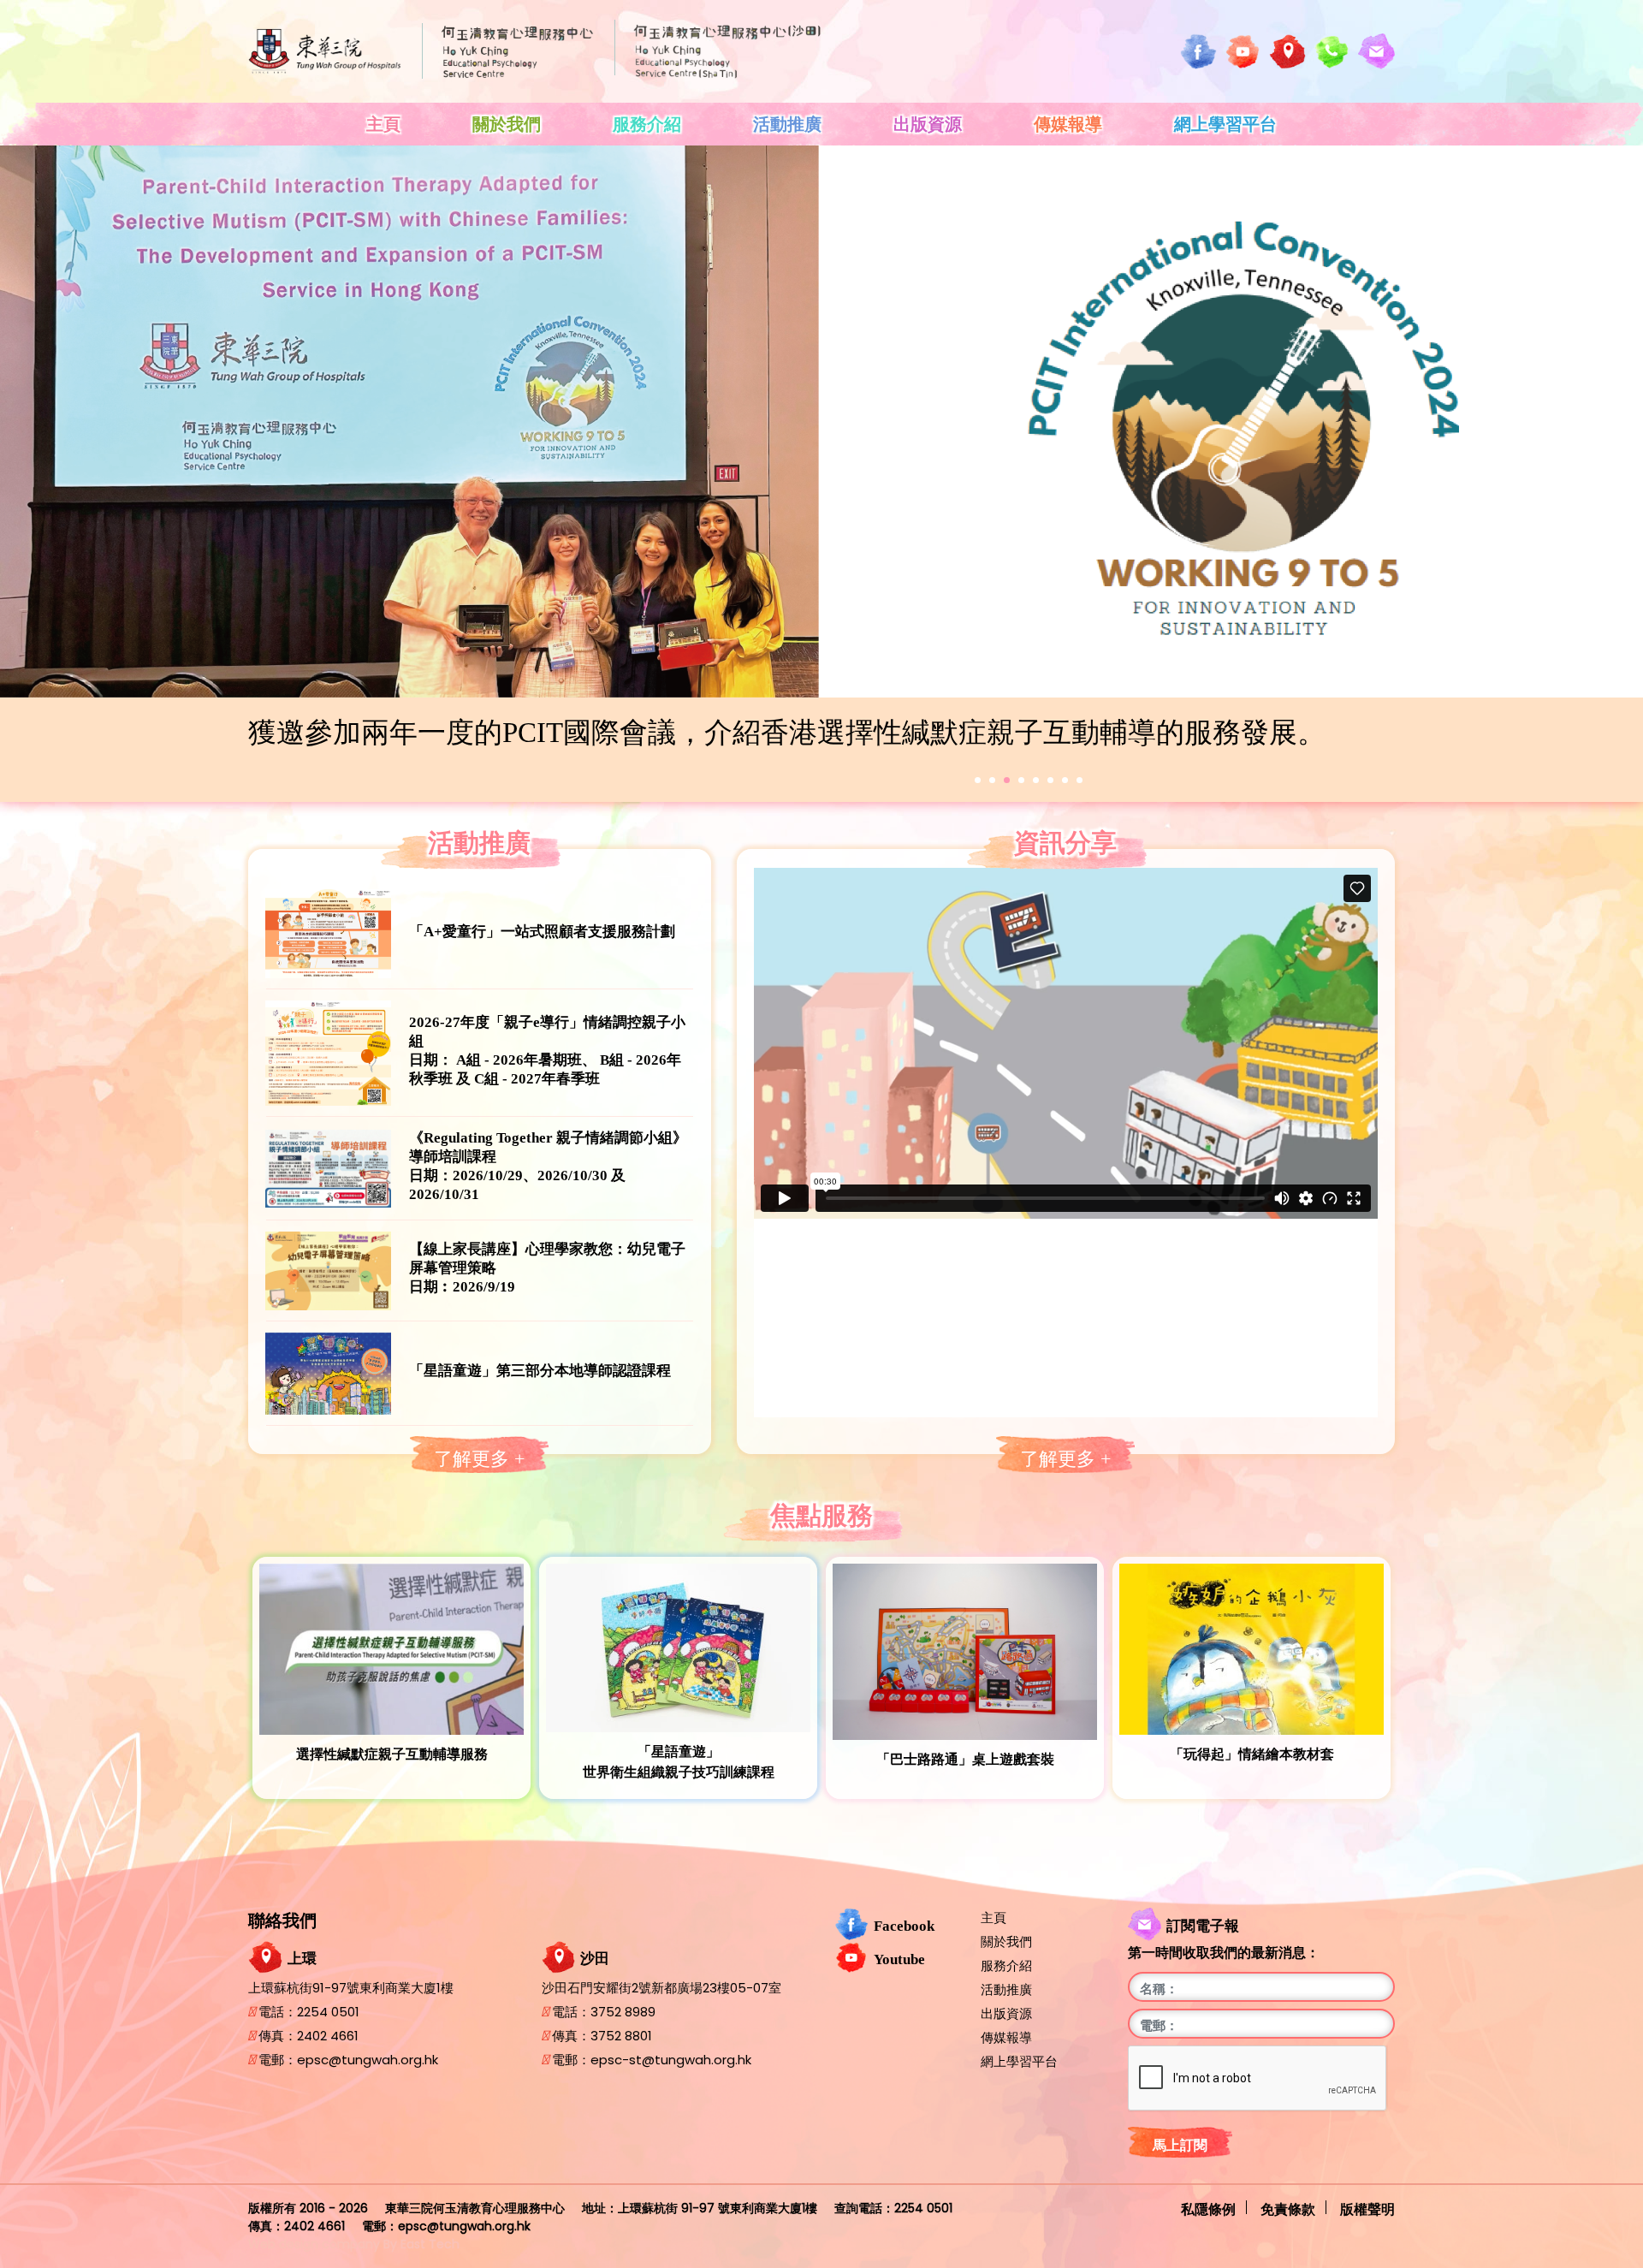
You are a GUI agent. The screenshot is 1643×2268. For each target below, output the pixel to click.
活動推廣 (787, 124)
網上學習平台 (1225, 124)
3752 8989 (623, 2012)
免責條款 (1288, 2208)
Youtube (899, 1959)
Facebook (904, 1926)
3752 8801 (621, 2036)
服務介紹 (647, 124)
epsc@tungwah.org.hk (368, 2060)
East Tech (430, 2244)
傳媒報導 (1068, 124)
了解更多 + (479, 1459)
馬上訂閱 (1180, 2145)
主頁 (383, 124)
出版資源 (928, 124)
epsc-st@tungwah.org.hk (671, 2060)
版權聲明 (1367, 2208)
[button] (978, 780)
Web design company (314, 2244)
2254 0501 (328, 2012)
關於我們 (507, 124)
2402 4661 (328, 2036)
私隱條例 (1208, 2208)
